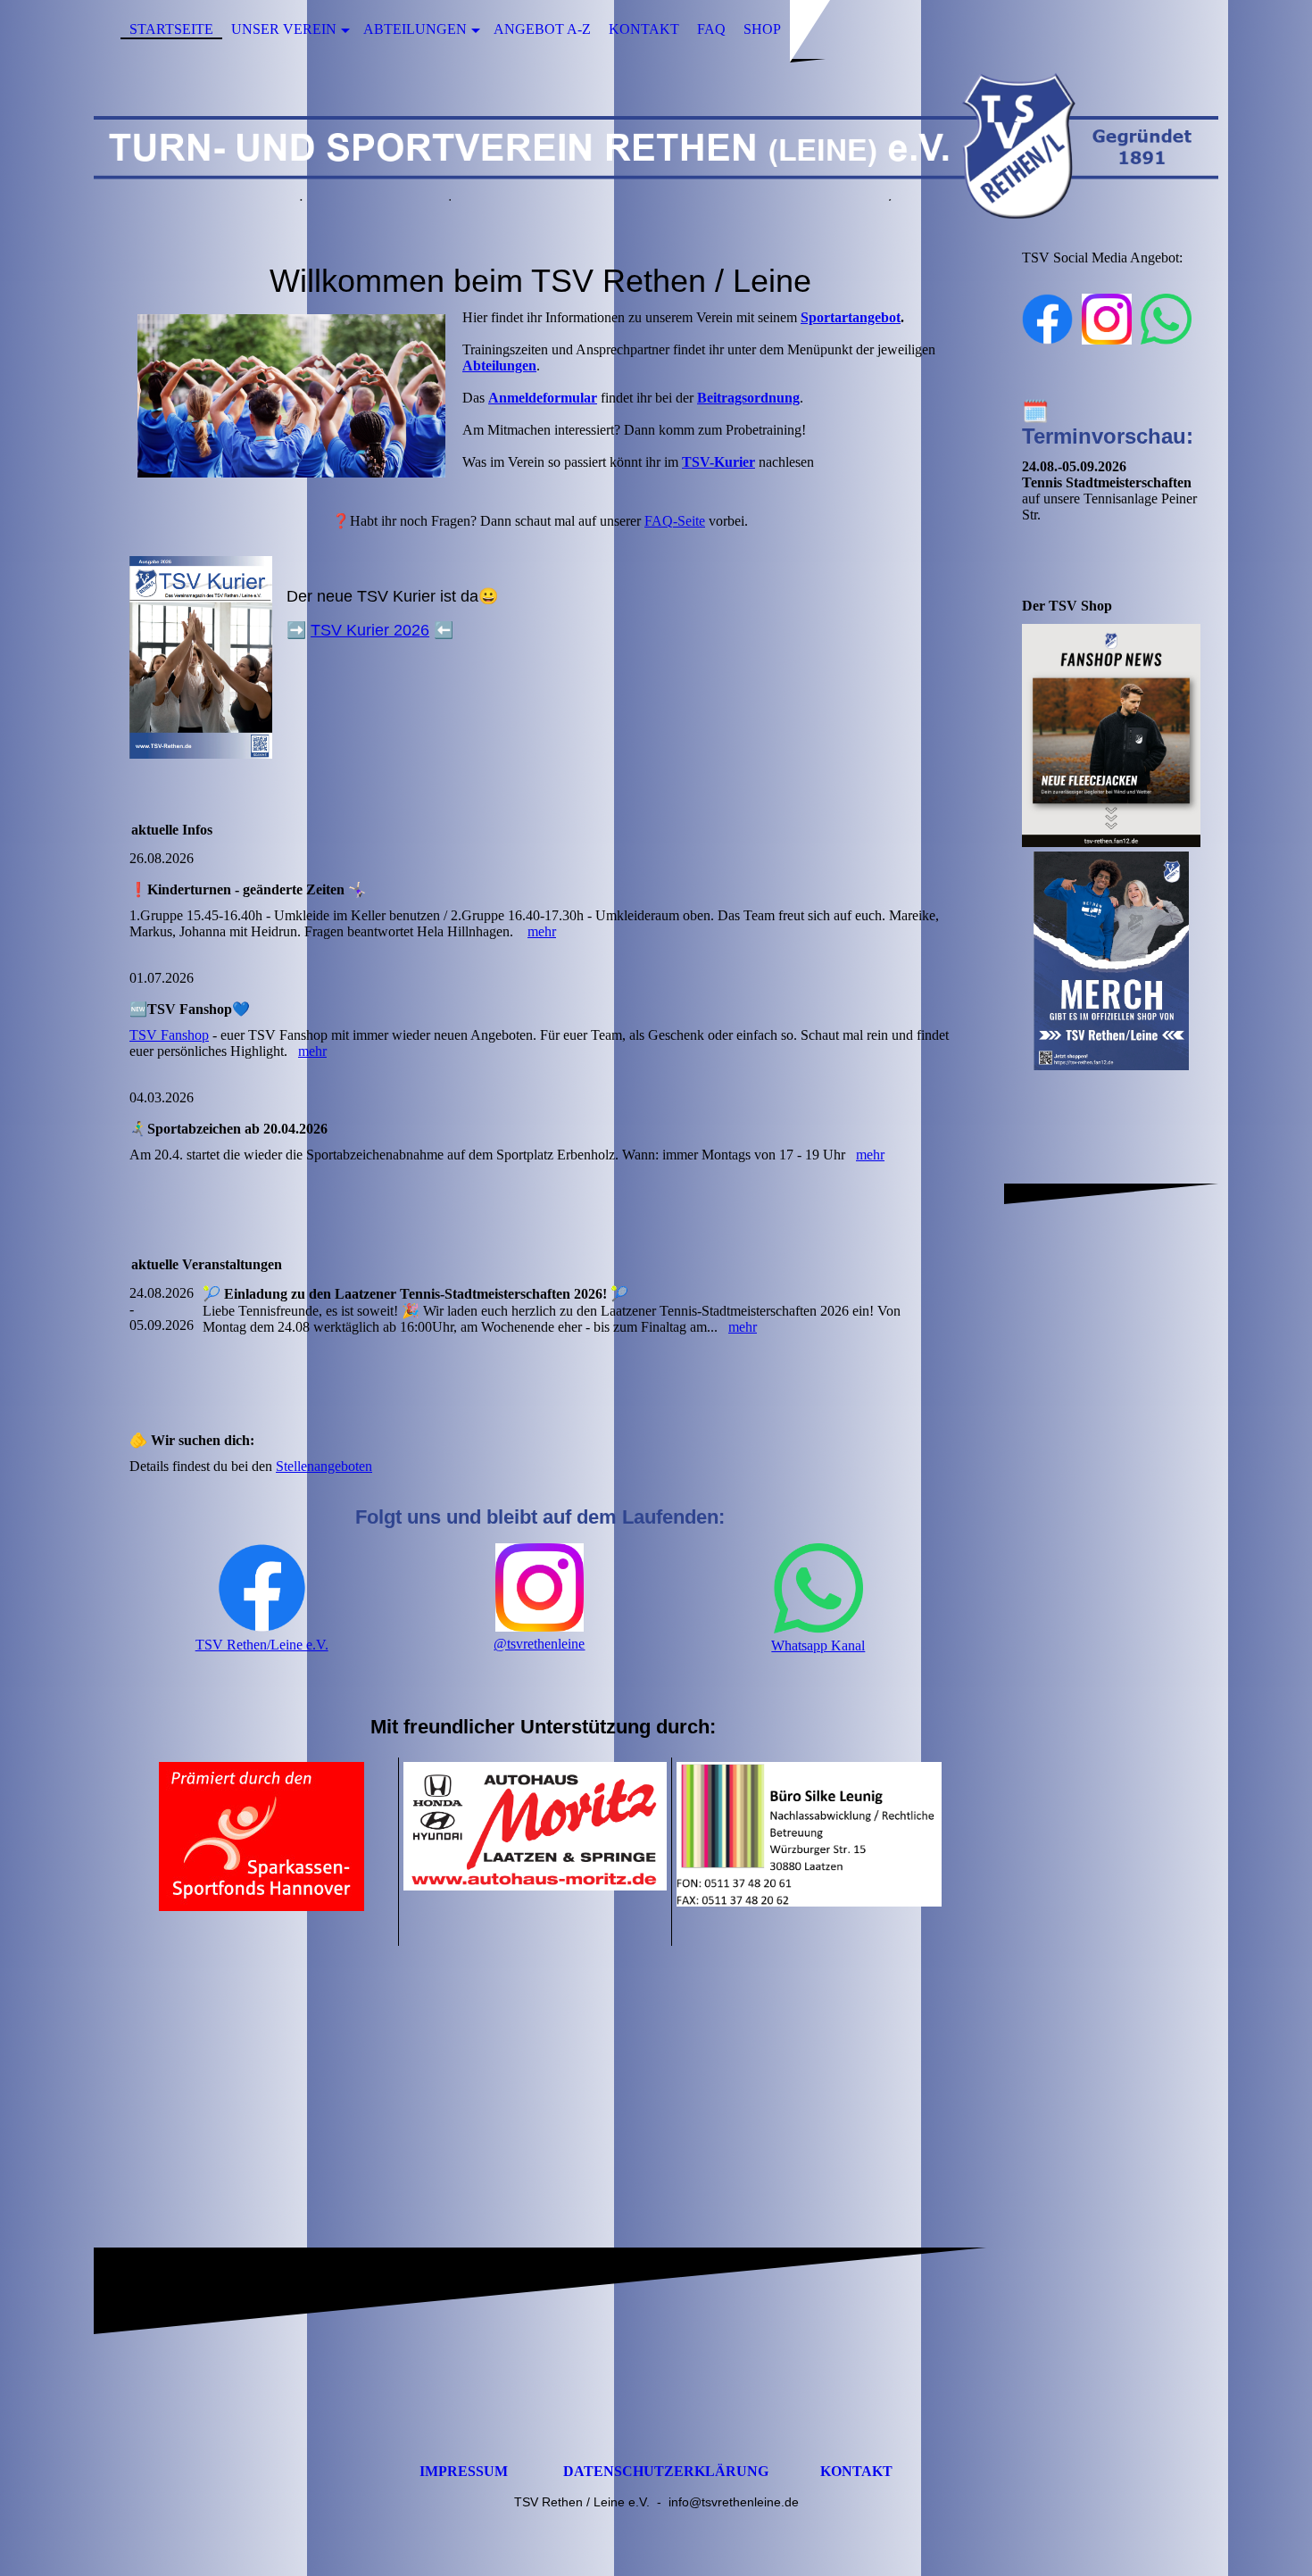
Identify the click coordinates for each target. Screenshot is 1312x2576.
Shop (762, 29)
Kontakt (644, 29)
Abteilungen (415, 29)
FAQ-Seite (675, 521)
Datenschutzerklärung (666, 2471)
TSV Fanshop (169, 1035)
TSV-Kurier (718, 462)
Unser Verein (284, 29)
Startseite (171, 29)
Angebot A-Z (542, 29)
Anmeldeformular (543, 398)
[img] (656, 145)
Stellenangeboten (324, 1466)
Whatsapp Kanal (818, 1645)
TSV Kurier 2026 (370, 630)
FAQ (711, 29)
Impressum (464, 2471)
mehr (542, 931)
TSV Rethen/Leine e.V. (262, 1645)
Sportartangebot (851, 317)
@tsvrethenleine (539, 1644)
